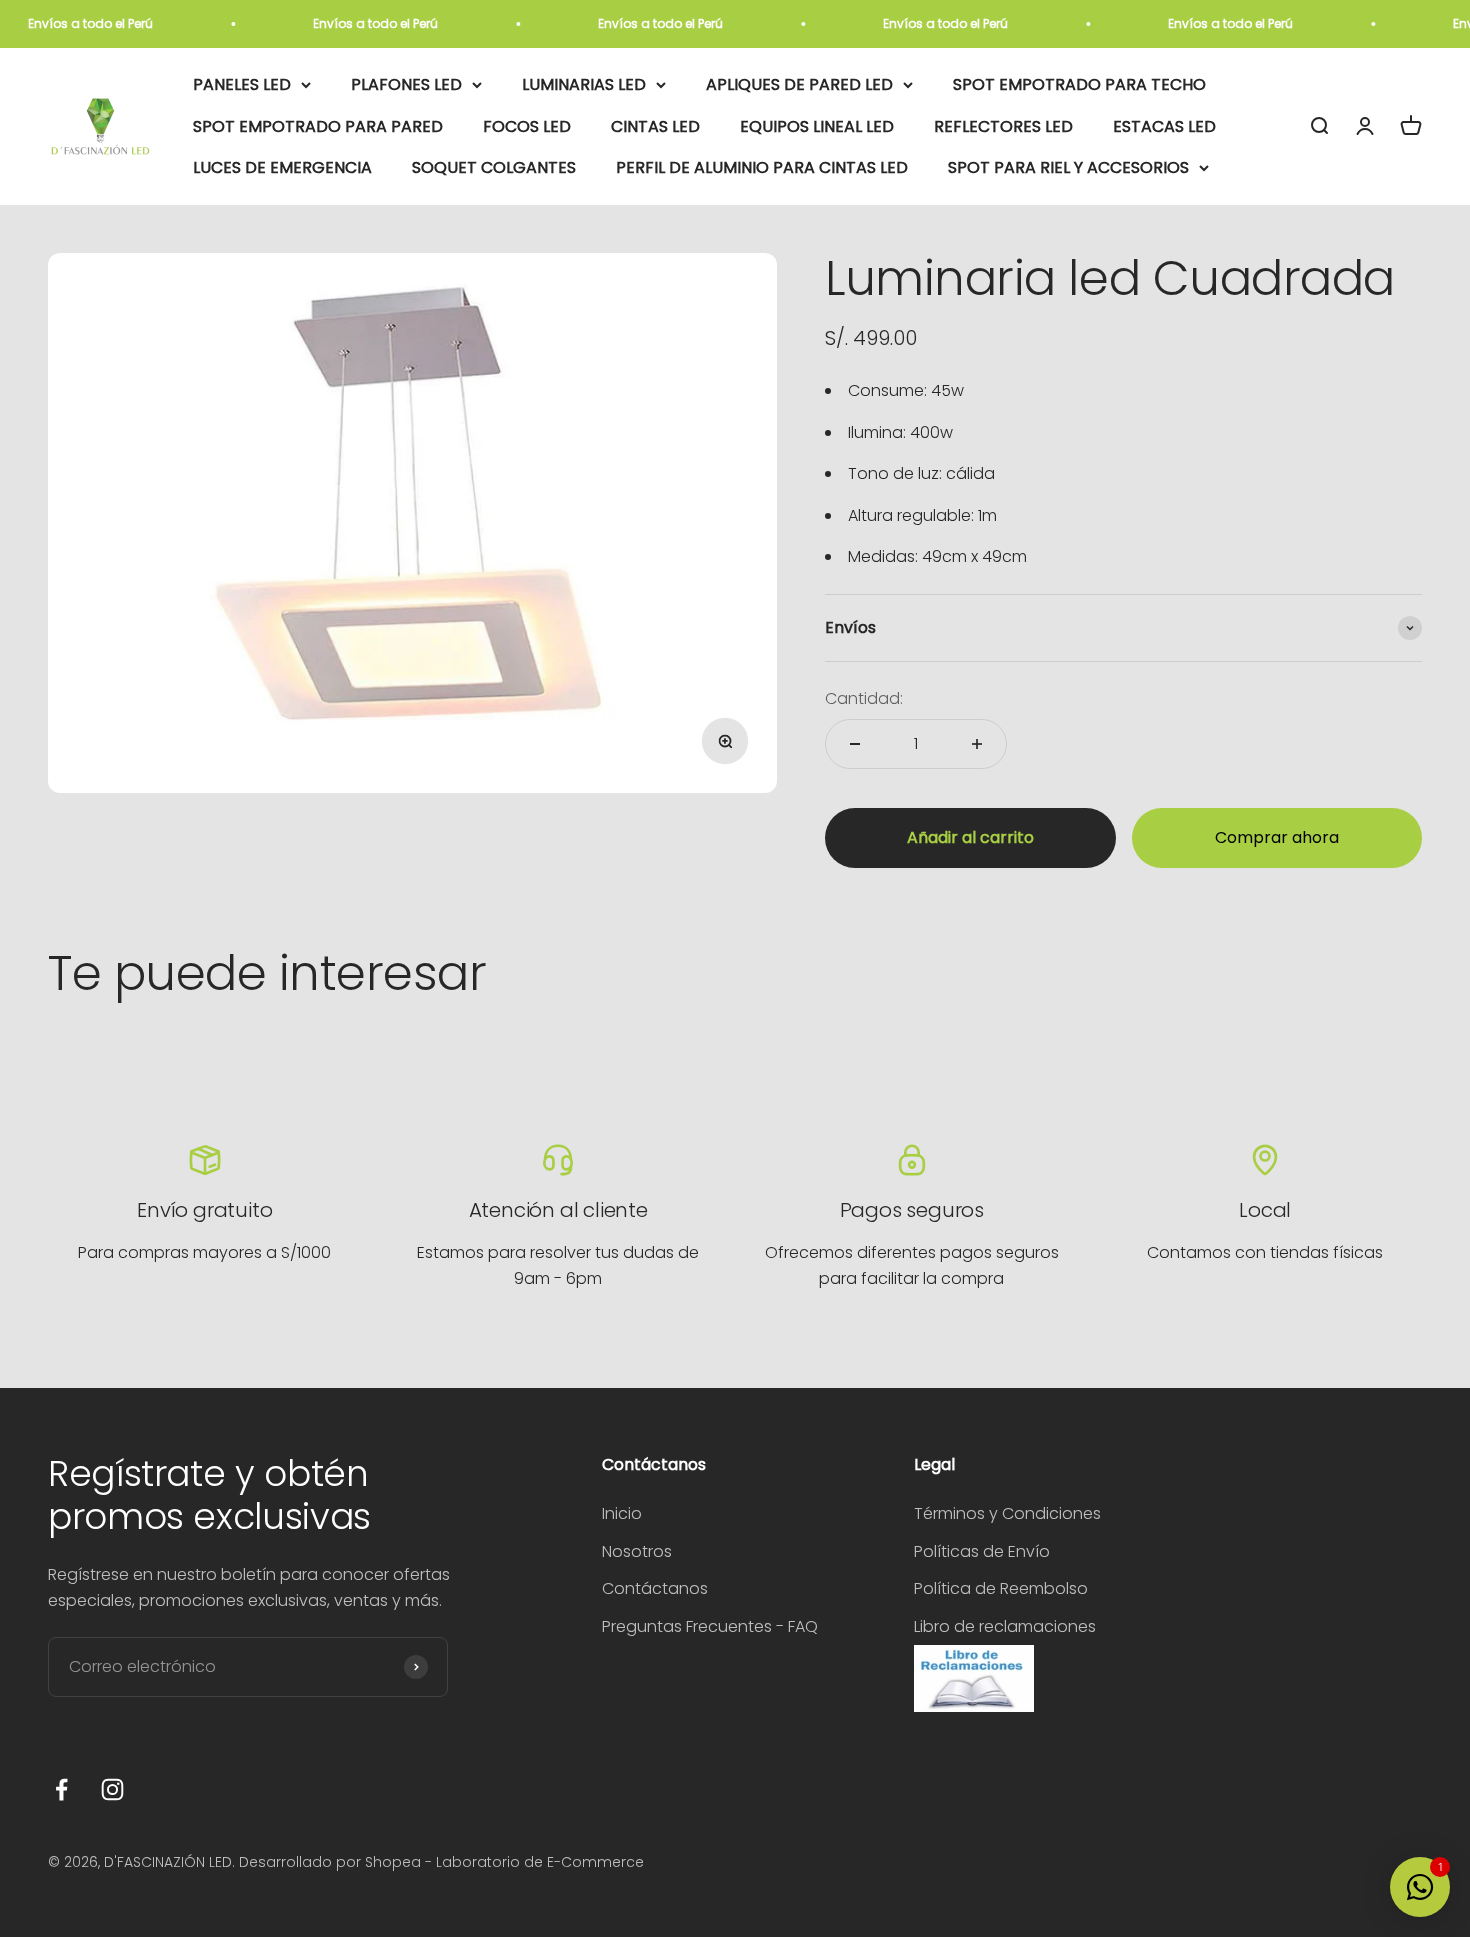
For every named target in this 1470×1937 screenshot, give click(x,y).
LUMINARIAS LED (584, 84)
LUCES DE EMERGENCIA (282, 168)
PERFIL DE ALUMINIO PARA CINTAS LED (762, 168)
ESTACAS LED (1164, 126)
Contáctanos (655, 1588)
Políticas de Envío (982, 1551)
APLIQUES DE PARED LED (799, 84)
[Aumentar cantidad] (977, 744)
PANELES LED (242, 84)
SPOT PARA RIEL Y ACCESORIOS (1068, 168)
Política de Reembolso (1001, 1588)
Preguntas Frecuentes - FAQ (710, 1626)
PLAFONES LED (406, 84)
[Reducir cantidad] (855, 744)
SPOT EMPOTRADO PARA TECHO (1079, 84)
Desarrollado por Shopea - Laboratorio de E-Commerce (441, 1862)
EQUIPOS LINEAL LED (817, 126)
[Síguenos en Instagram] (112, 1789)
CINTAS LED (655, 126)
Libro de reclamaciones (1005, 1626)
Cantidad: (864, 698)
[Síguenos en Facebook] (61, 1789)
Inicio (622, 1513)
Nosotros (637, 1551)
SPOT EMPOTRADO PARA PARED (318, 126)
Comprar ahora (1277, 837)
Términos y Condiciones (1007, 1513)
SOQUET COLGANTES (494, 168)
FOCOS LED (527, 126)
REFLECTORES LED (1003, 126)
